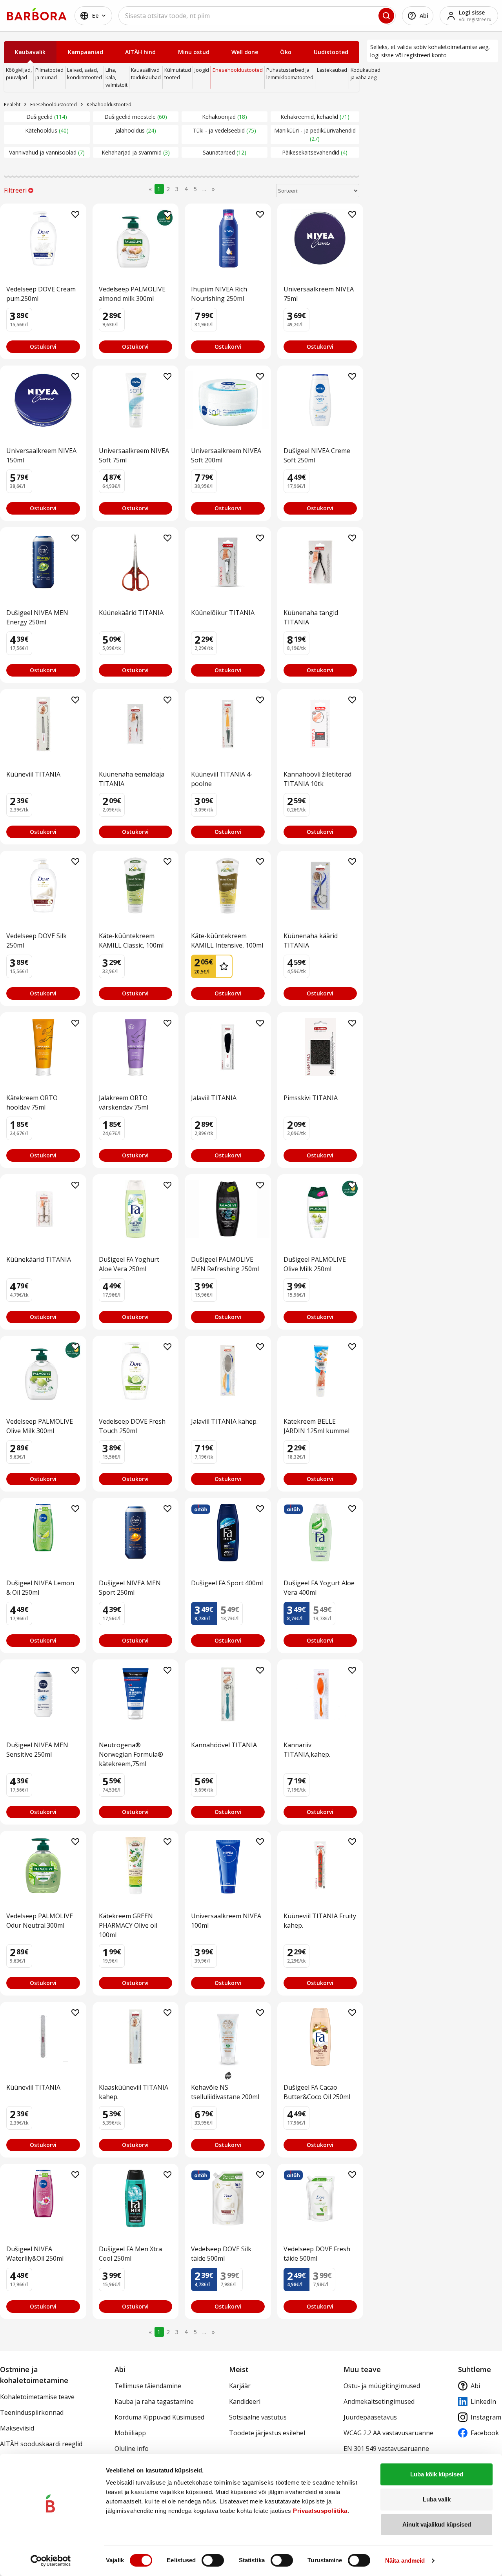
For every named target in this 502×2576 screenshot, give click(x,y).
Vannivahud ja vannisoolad (46, 152)
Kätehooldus (46, 130)
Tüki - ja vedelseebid (224, 130)
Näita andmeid (405, 2561)
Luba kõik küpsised (437, 2474)
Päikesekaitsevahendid (314, 152)
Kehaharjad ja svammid (135, 152)
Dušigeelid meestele (135, 117)
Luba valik (437, 2499)
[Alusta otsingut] (386, 16)
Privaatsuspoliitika (320, 2511)
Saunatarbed (224, 152)
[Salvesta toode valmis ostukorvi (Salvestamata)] (75, 215)
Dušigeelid (46, 117)
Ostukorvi (43, 347)
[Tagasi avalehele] (37, 14)
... (204, 189)
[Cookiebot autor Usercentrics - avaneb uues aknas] (51, 2561)
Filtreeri (15, 190)
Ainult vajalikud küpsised (437, 2524)
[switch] (213, 2560)
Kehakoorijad (224, 117)
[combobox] (257, 16)
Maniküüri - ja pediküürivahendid (315, 135)
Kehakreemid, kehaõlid (314, 117)
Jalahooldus (135, 130)
